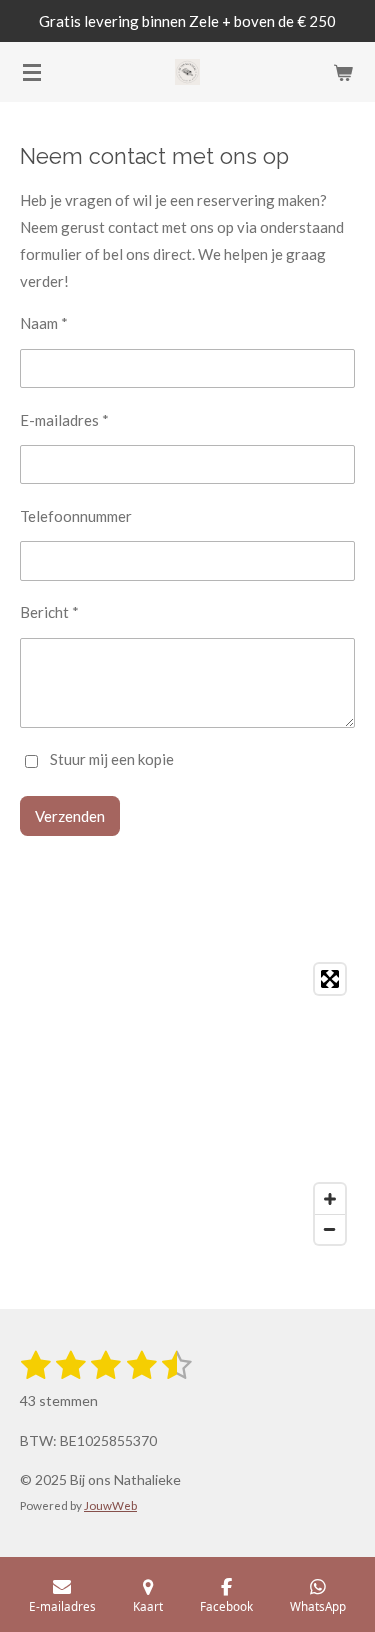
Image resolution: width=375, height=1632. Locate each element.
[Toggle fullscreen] (330, 979)
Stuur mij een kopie (112, 760)
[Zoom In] (330, 1199)
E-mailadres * (64, 420)
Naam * (44, 323)
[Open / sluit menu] (32, 72)
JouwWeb (110, 1505)
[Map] (187, 1104)
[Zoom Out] (330, 1229)
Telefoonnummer (76, 516)
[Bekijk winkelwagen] (343, 72)
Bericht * (49, 612)
